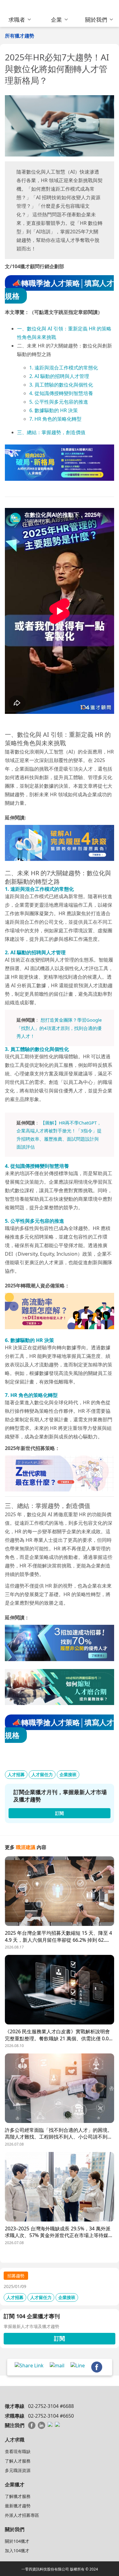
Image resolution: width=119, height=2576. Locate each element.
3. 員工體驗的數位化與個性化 (61, 385)
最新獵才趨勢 (18, 2506)
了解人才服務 (18, 2461)
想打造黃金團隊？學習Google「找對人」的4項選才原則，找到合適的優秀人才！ (59, 1028)
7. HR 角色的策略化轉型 (55, 419)
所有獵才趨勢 (20, 36)
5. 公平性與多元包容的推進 (59, 402)
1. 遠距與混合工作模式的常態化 (64, 368)
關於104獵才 (17, 2541)
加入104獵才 (17, 2551)
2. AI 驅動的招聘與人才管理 (59, 376)
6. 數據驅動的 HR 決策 (54, 410)
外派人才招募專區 (22, 2515)
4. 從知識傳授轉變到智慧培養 (61, 393)
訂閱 (60, 2338)
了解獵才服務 (18, 2496)
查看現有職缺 (18, 2451)
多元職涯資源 (18, 2470)
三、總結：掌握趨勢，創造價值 (51, 432)
